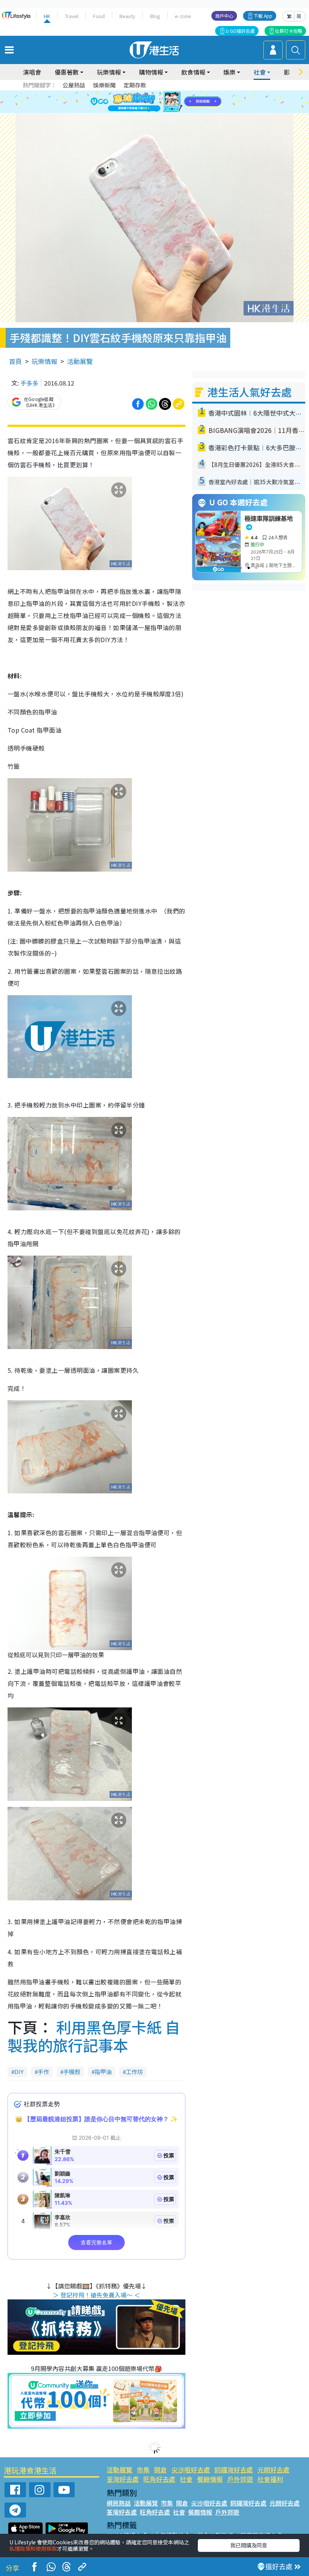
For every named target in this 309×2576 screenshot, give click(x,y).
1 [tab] (138, 93)
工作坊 (134, 2072)
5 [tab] (168, 93)
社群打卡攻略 (289, 31)
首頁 (15, 361)
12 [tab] (175, 102)
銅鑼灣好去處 (234, 2470)
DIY (19, 2072)
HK (47, 16)
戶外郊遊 (240, 2479)
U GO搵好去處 (240, 31)
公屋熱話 (74, 85)
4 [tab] (160, 93)
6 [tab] (175, 93)
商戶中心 (224, 16)
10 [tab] (160, 102)
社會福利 (270, 2479)
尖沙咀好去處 (191, 2470)
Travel (72, 16)
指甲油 (103, 2072)
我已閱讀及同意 (249, 2545)
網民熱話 (119, 2503)
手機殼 (72, 2072)
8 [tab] (145, 102)
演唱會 (32, 72)
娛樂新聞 (104, 85)
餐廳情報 (210, 2479)
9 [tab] (153, 102)
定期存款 (135, 85)
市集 (143, 2470)
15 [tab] (164, 111)
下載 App (263, 16)
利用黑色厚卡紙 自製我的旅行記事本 (94, 2036)
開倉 (161, 2470)
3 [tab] (153, 93)
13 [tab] (149, 111)
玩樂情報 (44, 361)
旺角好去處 (159, 2479)
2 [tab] (145, 93)
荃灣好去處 (123, 2479)
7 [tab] (138, 102)
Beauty (127, 16)
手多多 (29, 383)
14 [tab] (156, 111)
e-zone (183, 16)
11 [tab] (168, 102)
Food (99, 16)
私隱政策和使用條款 (33, 2548)
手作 (43, 2072)
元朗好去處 (273, 2470)
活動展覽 (80, 361)
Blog (155, 16)
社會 (186, 2479)
